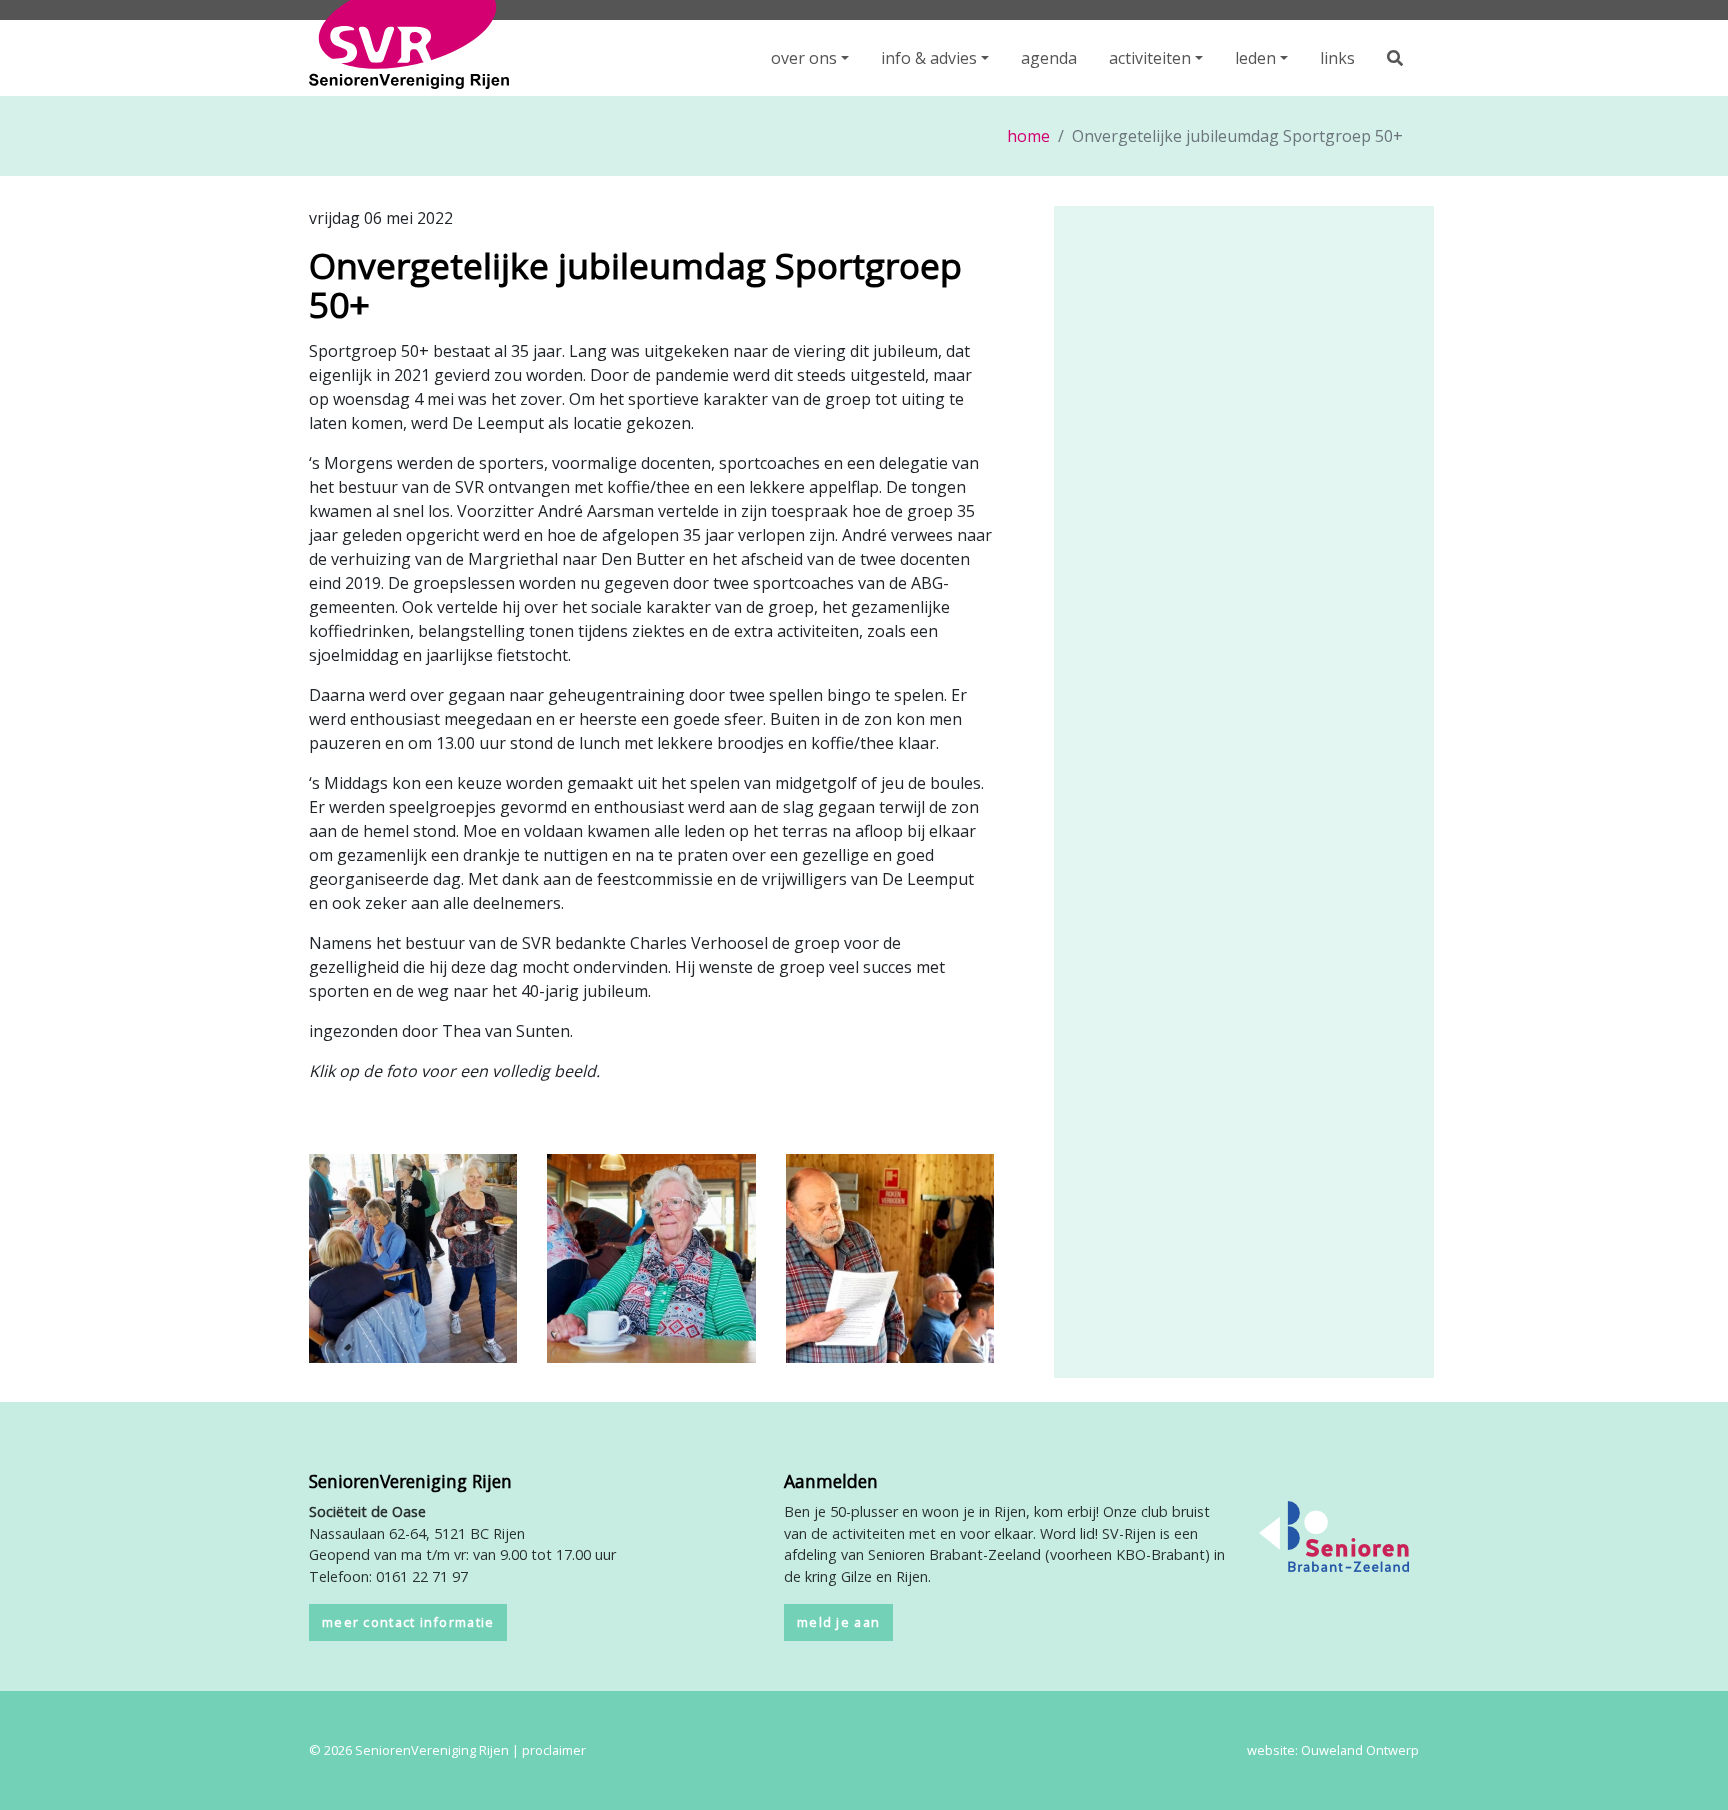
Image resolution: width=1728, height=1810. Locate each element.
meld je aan (838, 1622)
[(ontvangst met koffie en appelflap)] (413, 1257)
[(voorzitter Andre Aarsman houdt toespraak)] (890, 1257)
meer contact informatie (408, 1622)
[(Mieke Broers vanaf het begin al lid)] (651, 1257)
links (1337, 58)
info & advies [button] (929, 58)
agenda (1049, 58)
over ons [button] (804, 58)
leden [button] (1255, 58)
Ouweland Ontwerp (1360, 1750)
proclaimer (554, 1750)
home (1028, 136)
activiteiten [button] (1150, 58)
